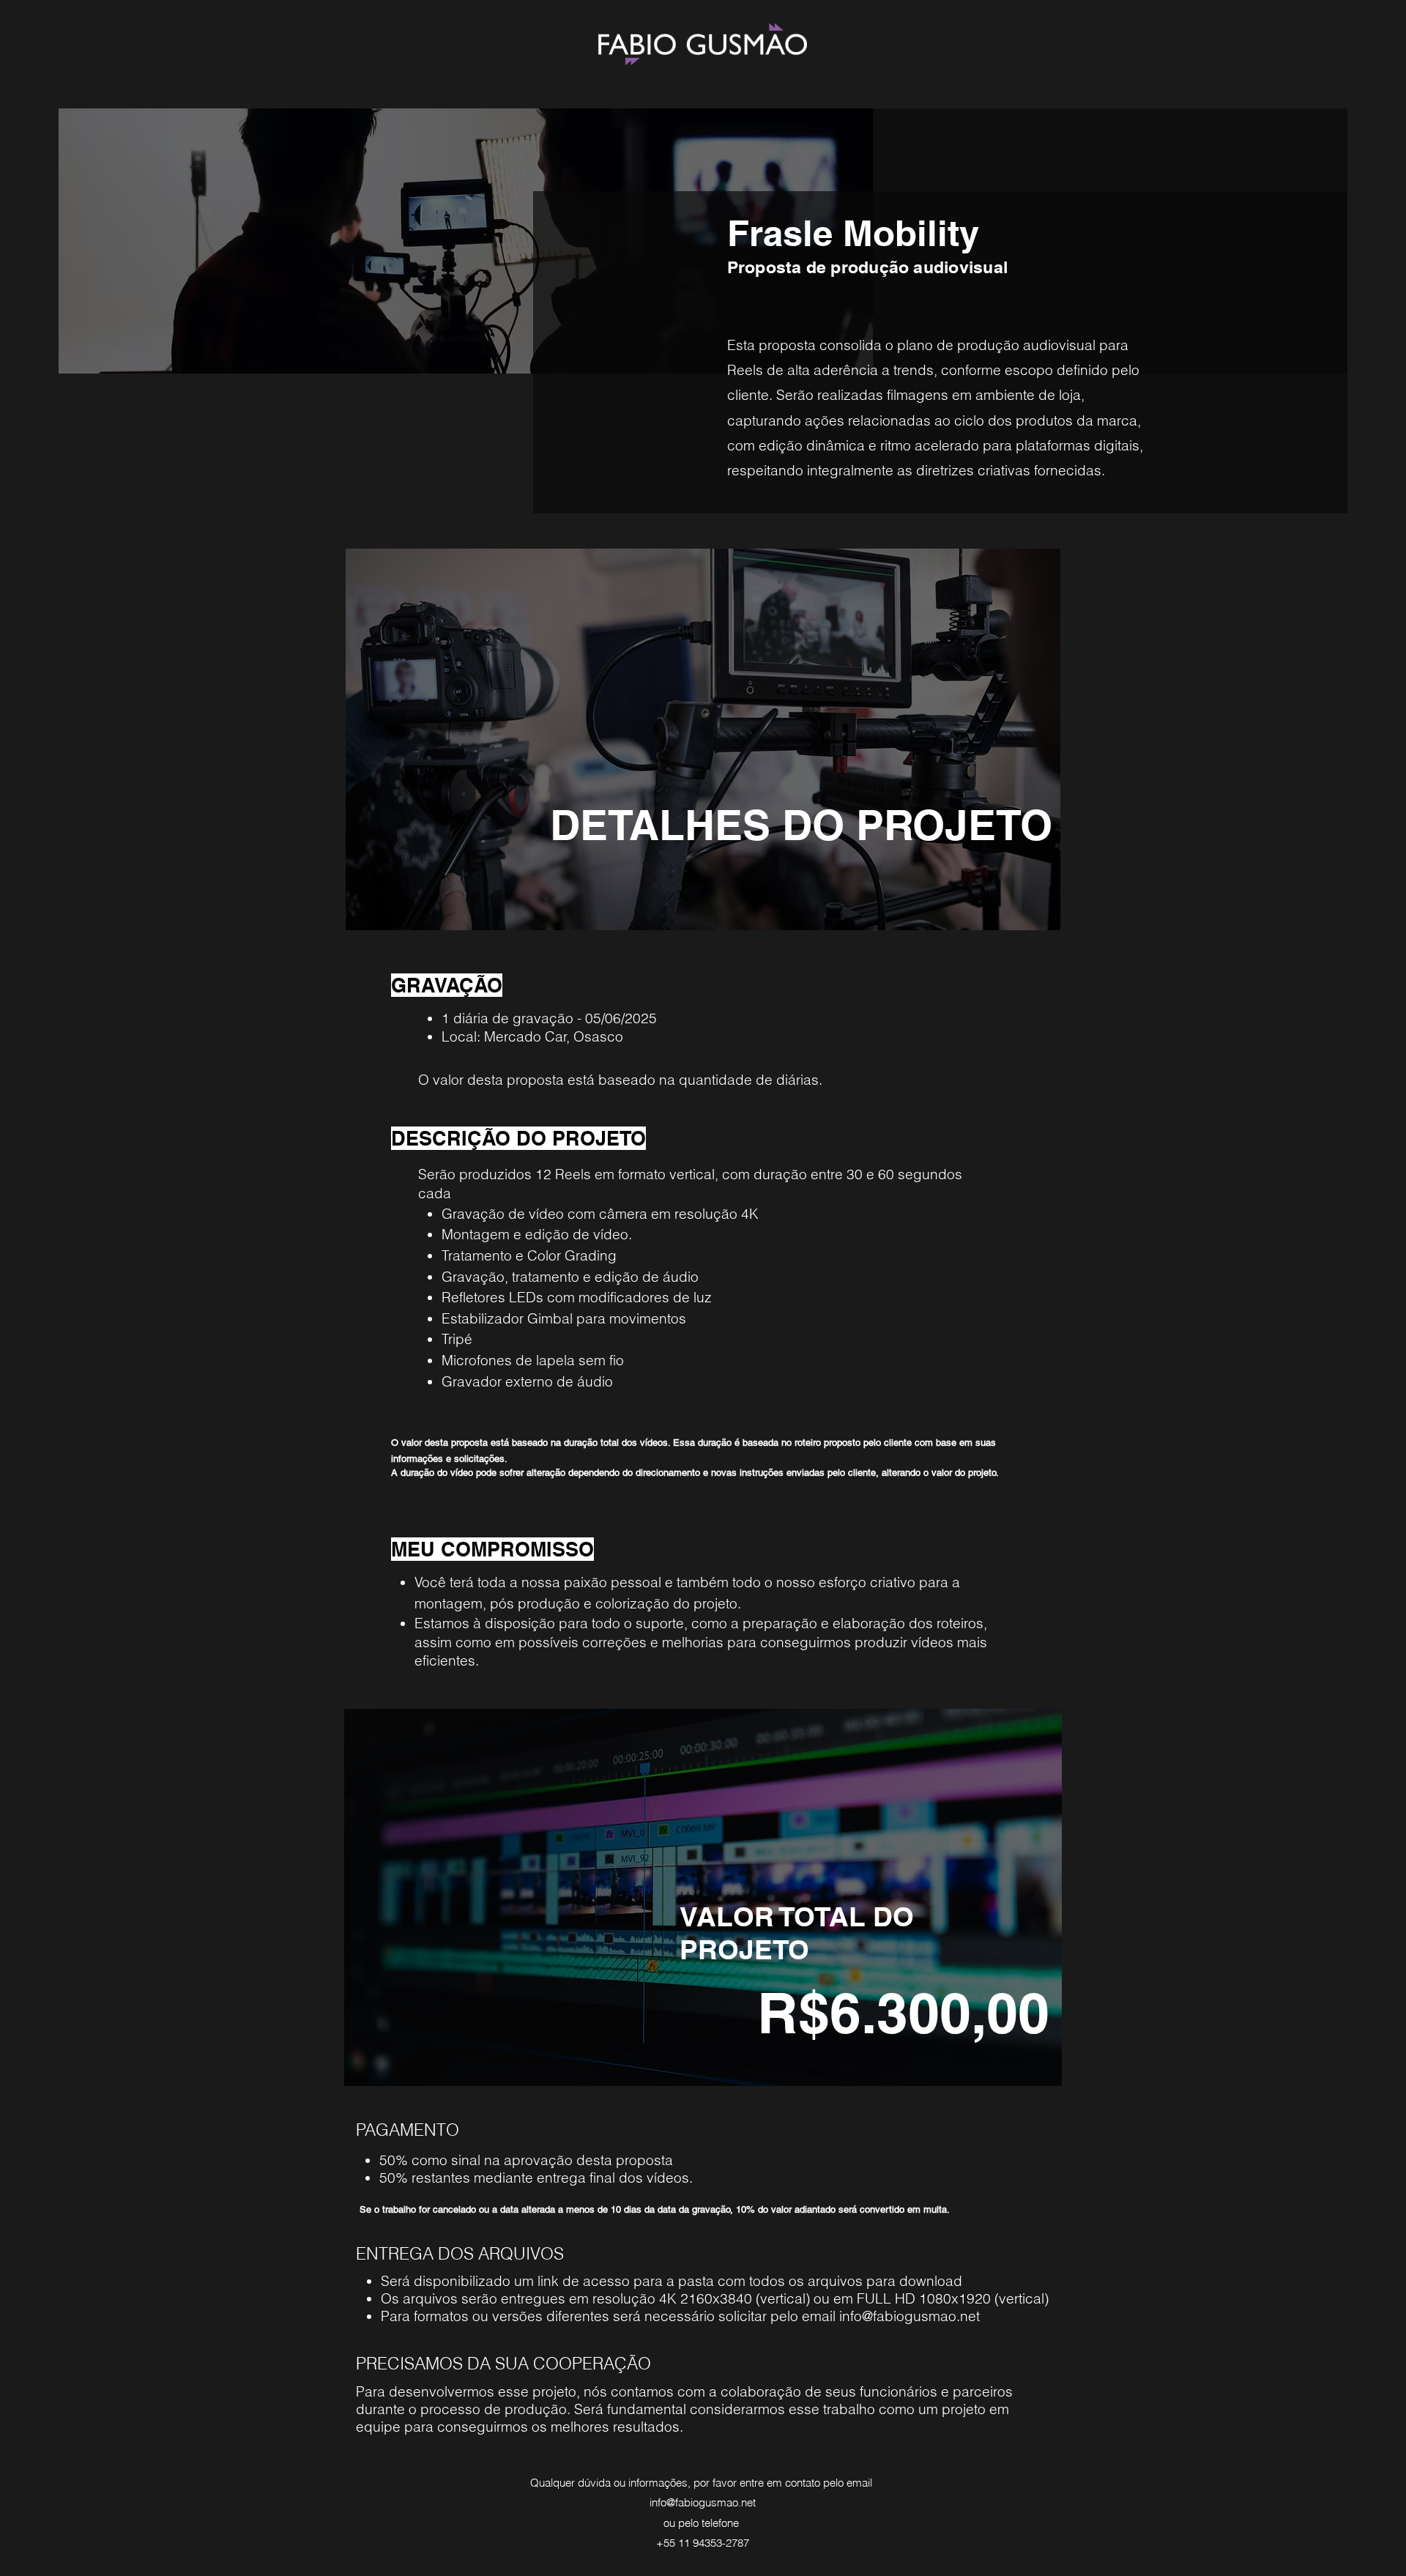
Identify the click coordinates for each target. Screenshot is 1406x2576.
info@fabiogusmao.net (910, 2316)
